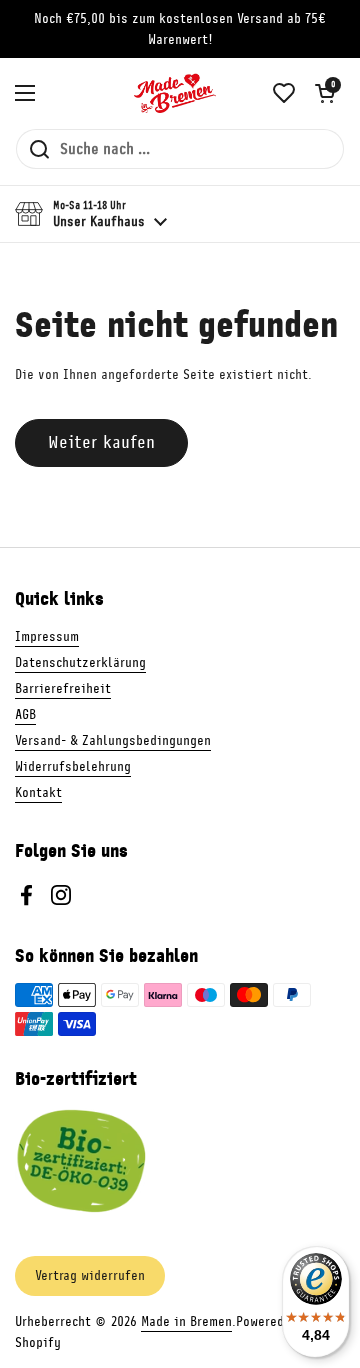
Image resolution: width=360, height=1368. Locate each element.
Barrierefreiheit (63, 688)
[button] (325, 93)
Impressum (47, 636)
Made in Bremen (186, 1321)
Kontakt (38, 792)
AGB (25, 714)
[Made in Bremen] (175, 93)
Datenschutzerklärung (80, 662)
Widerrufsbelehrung (73, 766)
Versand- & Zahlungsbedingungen (113, 740)
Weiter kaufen (101, 442)
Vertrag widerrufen (90, 1275)
